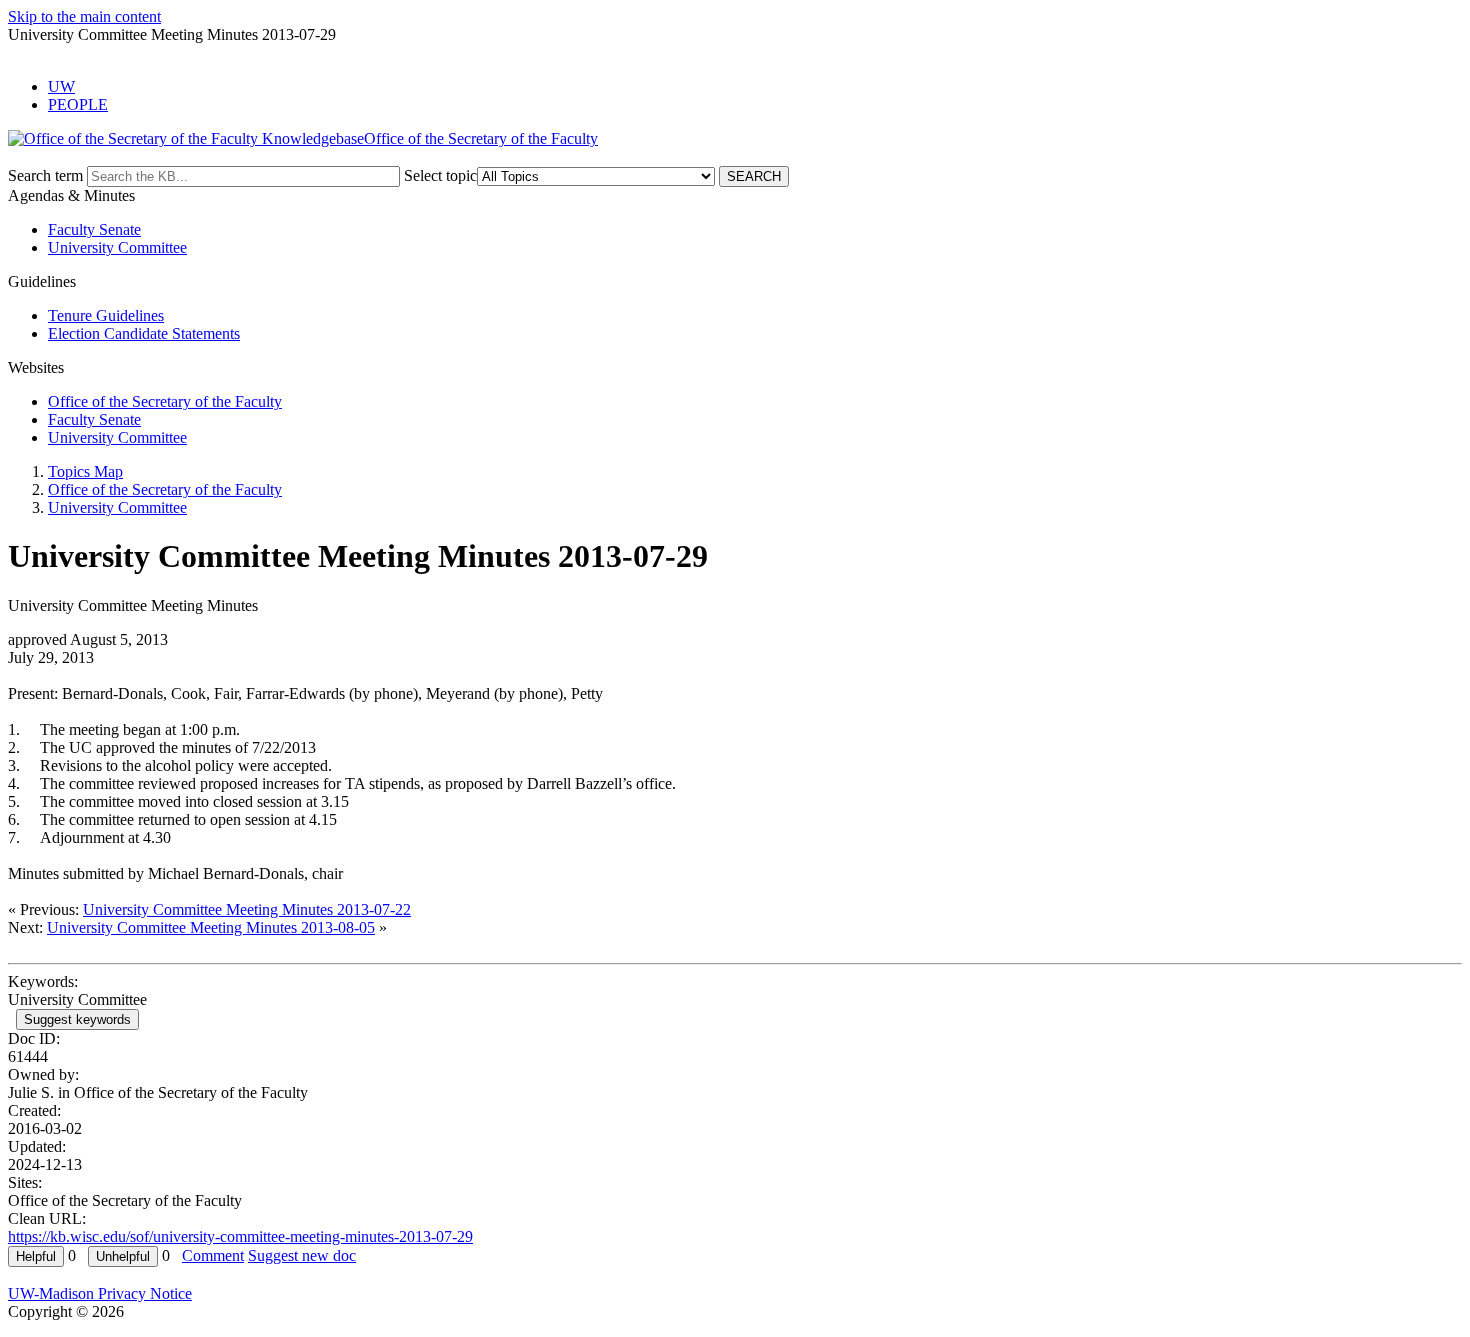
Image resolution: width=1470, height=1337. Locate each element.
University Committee (117, 247)
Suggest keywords (77, 1019)
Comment (213, 1255)
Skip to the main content (84, 16)
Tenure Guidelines (106, 315)
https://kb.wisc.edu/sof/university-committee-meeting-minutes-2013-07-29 (240, 1236)
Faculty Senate (94, 229)
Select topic (440, 175)
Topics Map (85, 471)
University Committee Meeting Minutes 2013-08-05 (211, 927)
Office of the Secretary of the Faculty (165, 401)
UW (61, 86)
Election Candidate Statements (144, 333)
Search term (45, 175)
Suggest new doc (302, 1255)
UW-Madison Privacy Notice (100, 1293)
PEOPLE (78, 104)
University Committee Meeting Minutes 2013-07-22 (247, 909)
